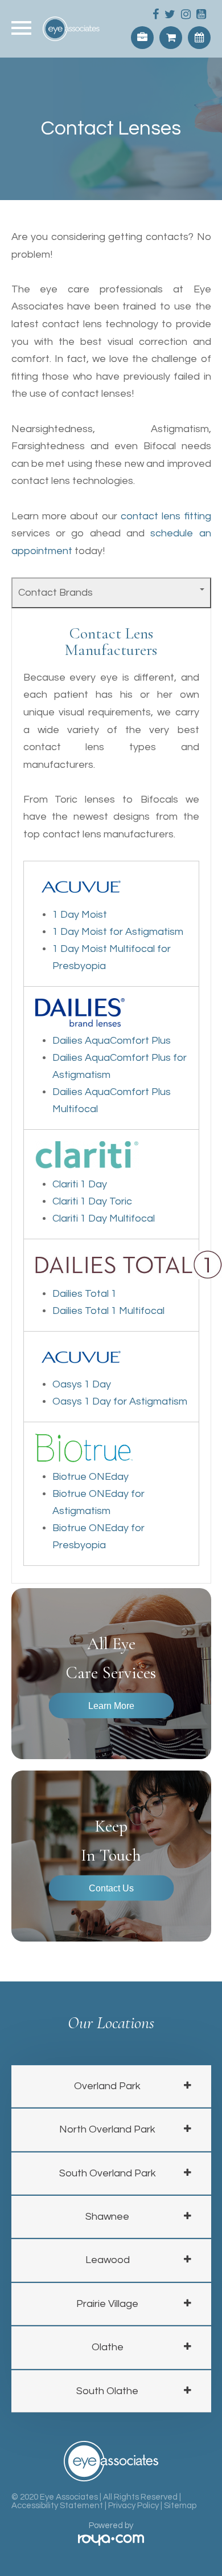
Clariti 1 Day (80, 1184)
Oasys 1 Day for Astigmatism (120, 1401)
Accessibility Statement (57, 2506)
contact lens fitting (166, 516)
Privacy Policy (133, 2506)
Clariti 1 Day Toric (92, 1201)
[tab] (111, 2086)
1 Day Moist (80, 915)
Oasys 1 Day (82, 1384)
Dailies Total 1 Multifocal (108, 1311)
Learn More (111, 1705)
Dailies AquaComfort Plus (112, 1041)
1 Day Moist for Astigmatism (118, 932)
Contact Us (111, 1887)
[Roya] (111, 2541)
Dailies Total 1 (85, 1294)
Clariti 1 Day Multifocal (104, 1218)
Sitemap (180, 2506)
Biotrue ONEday (91, 1477)
